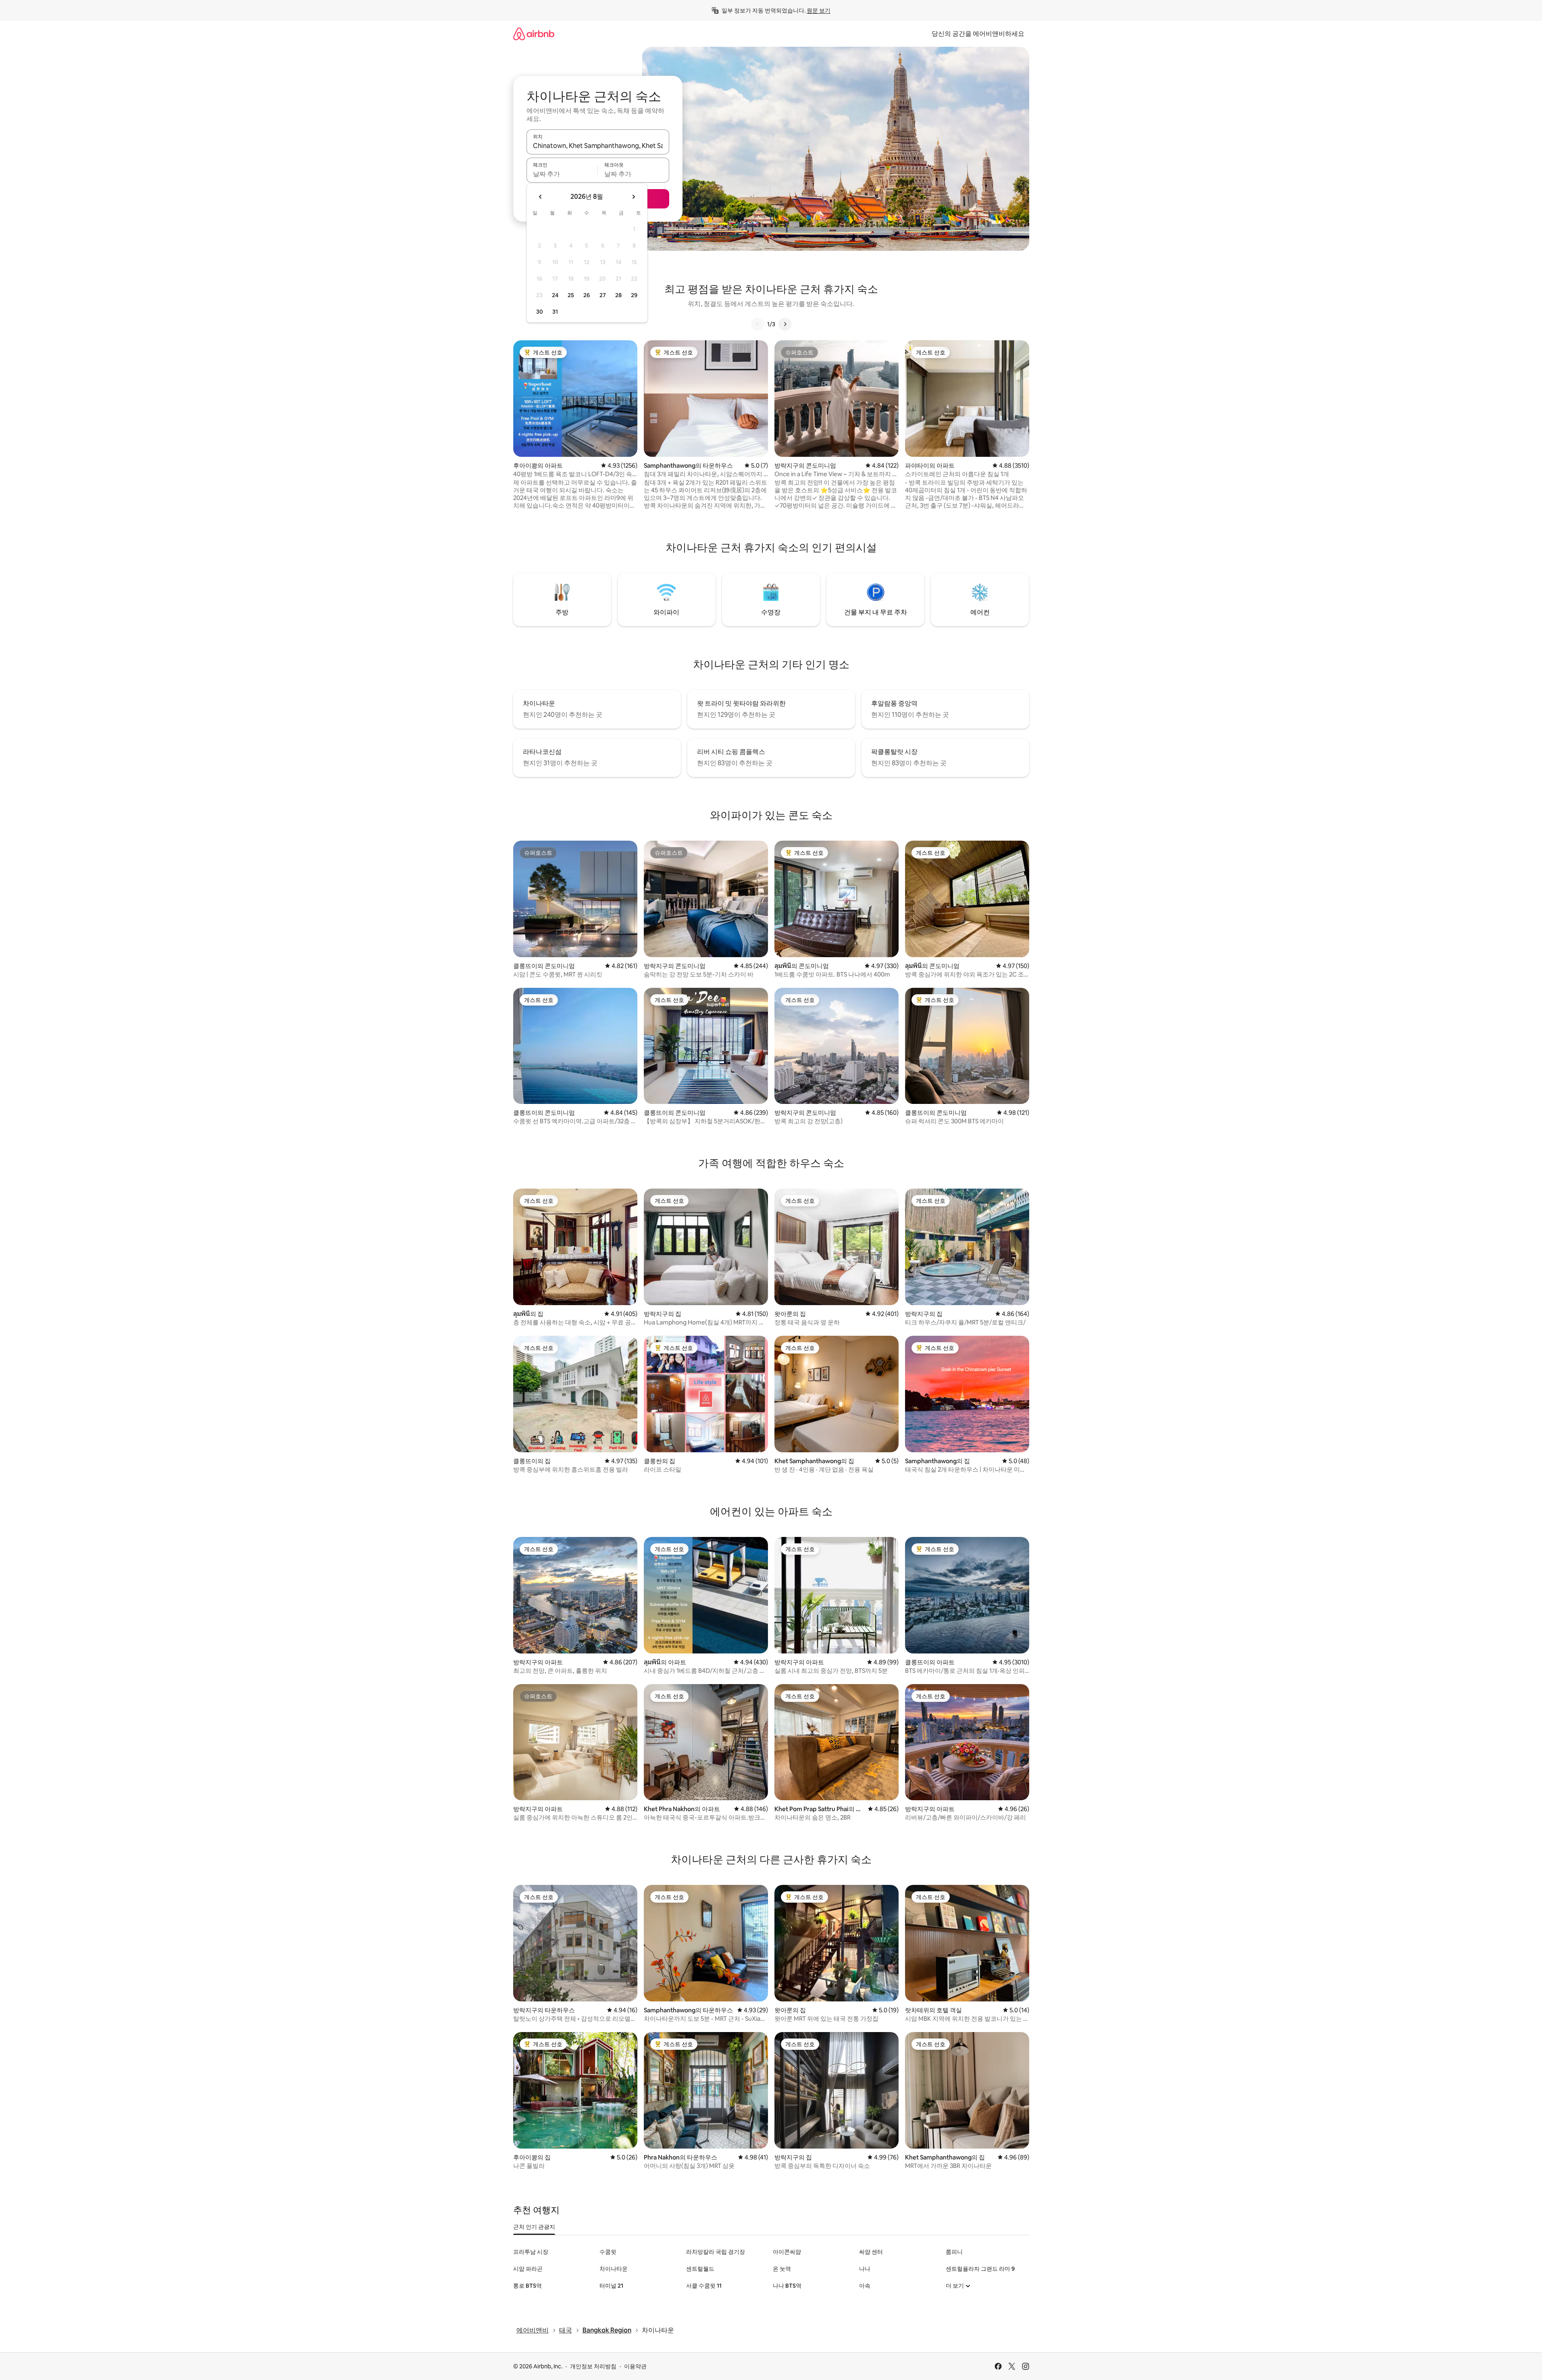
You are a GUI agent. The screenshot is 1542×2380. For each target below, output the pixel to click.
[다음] (785, 324)
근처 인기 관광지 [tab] (534, 2227)
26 (587, 295)
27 (603, 295)
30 (540, 312)
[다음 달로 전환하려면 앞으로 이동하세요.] (633, 197)
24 (555, 295)
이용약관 (635, 2366)
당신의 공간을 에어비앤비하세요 (978, 34)
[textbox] (562, 174)
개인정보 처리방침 (593, 2366)
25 (571, 295)
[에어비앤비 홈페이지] (534, 34)
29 (634, 295)
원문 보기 (819, 10)
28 (618, 295)
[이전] (757, 324)
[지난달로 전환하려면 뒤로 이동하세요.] (541, 197)
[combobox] (598, 146)
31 (555, 312)
